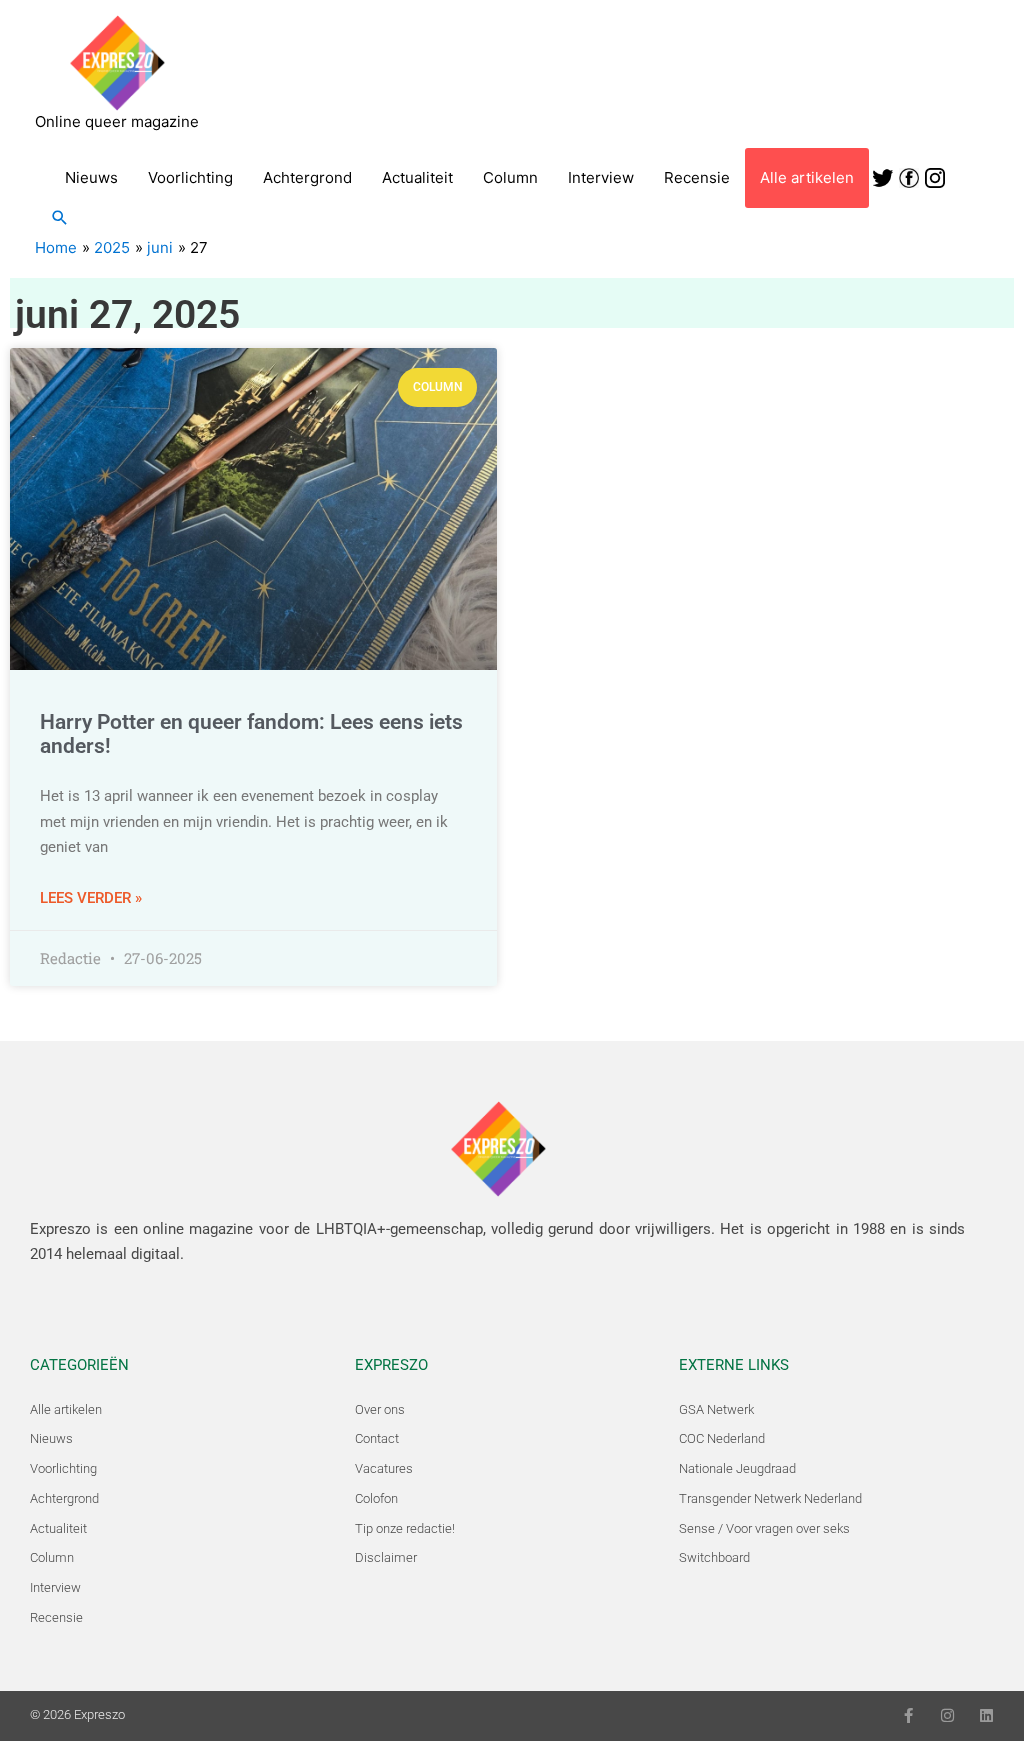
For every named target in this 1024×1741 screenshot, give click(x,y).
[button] (60, 217)
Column (510, 177)
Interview (601, 177)
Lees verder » (91, 898)
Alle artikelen (807, 177)
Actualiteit (417, 177)
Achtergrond (307, 177)
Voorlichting (190, 177)
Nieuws (91, 177)
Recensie (697, 177)
